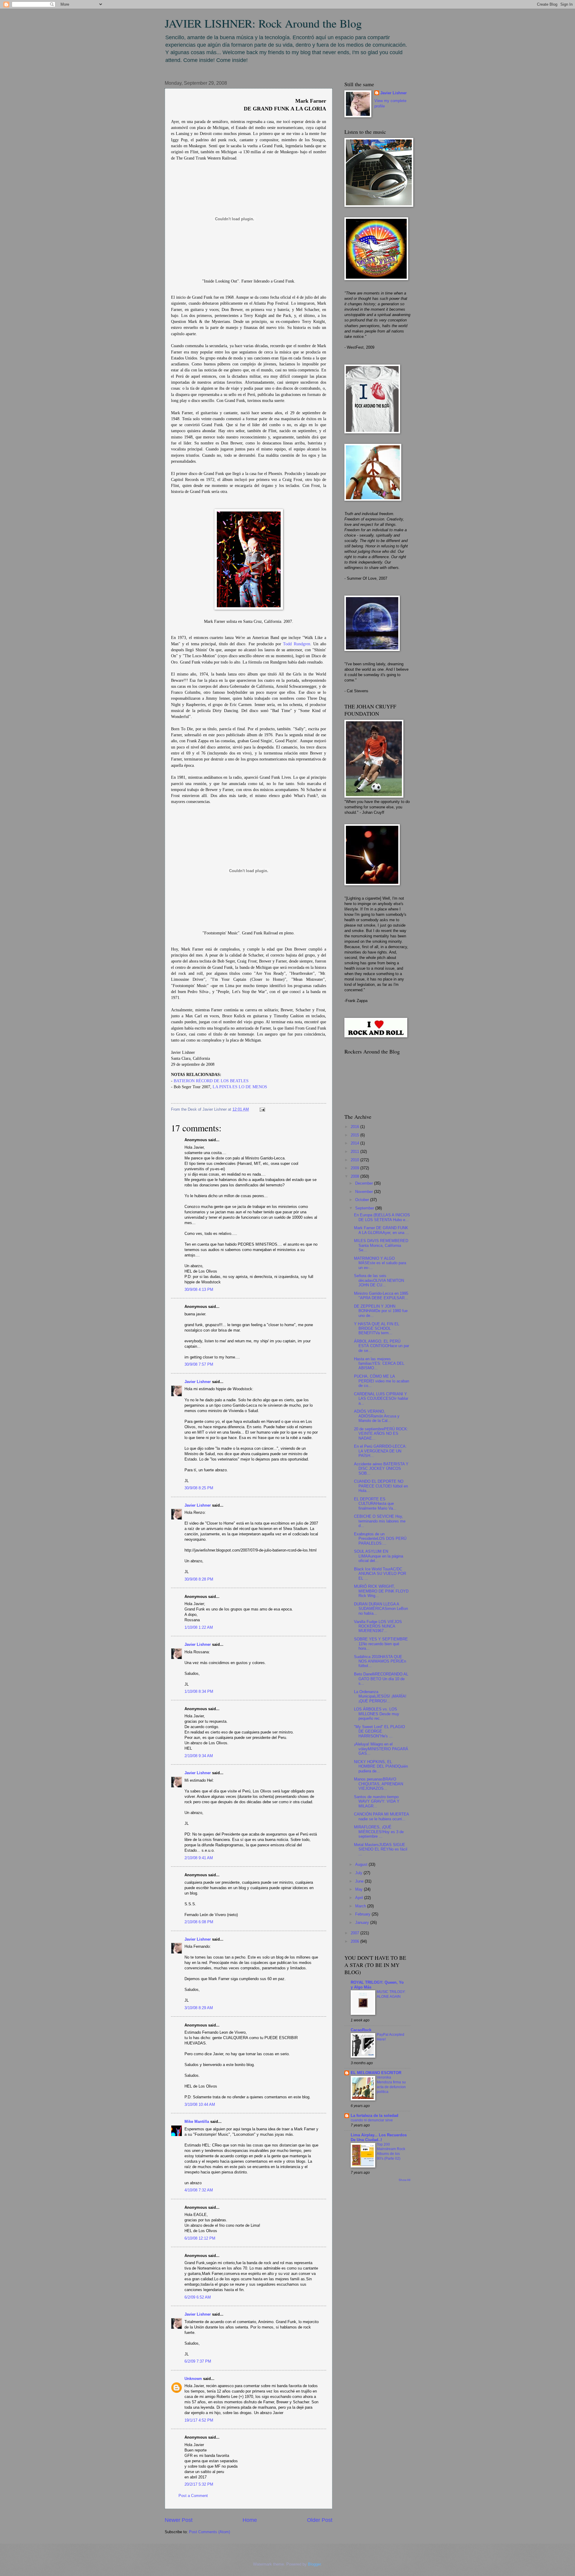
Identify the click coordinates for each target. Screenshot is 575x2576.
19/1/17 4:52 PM (199, 2420)
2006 (355, 1941)
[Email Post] (261, 1109)
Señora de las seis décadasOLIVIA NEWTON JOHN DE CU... (379, 1280)
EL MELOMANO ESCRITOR (376, 2073)
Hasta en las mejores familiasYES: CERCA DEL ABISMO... (379, 1364)
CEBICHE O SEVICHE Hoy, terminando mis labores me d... (380, 1521)
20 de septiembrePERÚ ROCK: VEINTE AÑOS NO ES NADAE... (381, 1434)
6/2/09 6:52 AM (198, 2297)
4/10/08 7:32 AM (199, 2190)
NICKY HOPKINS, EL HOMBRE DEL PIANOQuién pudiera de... (381, 1766)
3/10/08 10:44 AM (200, 2104)
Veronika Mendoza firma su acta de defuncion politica (391, 2085)
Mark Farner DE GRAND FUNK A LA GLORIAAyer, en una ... (382, 1230)
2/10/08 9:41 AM (199, 1858)
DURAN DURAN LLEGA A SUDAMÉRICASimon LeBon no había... (381, 1609)
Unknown (193, 2379)
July (359, 1873)
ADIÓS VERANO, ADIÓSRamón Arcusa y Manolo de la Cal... (377, 1416)
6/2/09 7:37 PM (198, 2361)
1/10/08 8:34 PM (199, 1691)
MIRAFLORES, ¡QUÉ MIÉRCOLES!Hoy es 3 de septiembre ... (379, 1832)
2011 (355, 1152)
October (363, 1200)
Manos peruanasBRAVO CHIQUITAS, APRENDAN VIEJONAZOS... (379, 1784)
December (365, 1183)
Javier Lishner (198, 1382)
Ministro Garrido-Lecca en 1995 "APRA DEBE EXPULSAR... (381, 1296)
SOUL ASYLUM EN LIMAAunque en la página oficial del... (379, 1556)
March (361, 1906)
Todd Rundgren (296, 644)
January (363, 1922)
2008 (355, 1176)
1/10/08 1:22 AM (199, 1627)
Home (250, 2520)
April (360, 1898)
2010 (355, 1160)
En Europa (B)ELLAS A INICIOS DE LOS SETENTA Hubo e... (382, 1217)
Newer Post (179, 2520)
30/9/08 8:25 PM (199, 1488)
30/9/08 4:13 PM (199, 1289)
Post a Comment (193, 2496)
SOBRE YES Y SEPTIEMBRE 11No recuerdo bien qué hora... (381, 1644)
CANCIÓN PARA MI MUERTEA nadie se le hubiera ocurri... (381, 1816)
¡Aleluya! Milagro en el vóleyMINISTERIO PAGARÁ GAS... (381, 1749)
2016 (355, 1127)
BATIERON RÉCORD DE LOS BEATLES (211, 1081)
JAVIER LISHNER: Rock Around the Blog (263, 23)
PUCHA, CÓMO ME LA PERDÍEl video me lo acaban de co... (382, 1381)
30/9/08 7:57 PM (199, 1364)
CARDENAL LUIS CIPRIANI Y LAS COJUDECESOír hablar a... (381, 1399)
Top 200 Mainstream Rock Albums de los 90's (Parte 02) (391, 2152)
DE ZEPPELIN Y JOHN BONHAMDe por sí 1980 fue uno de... (381, 1311)
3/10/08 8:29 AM (199, 2008)
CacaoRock (361, 2030)
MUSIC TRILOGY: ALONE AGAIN (391, 1994)
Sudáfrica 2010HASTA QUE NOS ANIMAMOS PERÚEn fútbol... (380, 1661)
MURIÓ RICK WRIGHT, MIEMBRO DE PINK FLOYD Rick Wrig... (381, 1591)
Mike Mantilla (197, 2122)
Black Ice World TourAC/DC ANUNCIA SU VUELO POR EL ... (380, 1574)
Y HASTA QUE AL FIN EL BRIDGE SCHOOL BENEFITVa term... (377, 1329)
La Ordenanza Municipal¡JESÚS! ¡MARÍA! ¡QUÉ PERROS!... (380, 1696)
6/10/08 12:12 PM (200, 2238)
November (365, 1192)
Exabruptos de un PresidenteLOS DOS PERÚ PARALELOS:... (380, 1539)
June (360, 1881)
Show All (404, 2180)
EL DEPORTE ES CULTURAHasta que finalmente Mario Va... (375, 1504)
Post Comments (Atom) (209, 2532)
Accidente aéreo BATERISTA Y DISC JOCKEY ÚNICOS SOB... (381, 1469)
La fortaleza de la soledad (374, 2116)
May (360, 1889)
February (363, 1914)
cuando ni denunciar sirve (372, 2120)
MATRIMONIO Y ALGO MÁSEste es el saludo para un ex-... (380, 1263)
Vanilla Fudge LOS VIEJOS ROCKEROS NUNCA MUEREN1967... (378, 1626)
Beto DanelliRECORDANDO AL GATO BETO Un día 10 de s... (381, 1679)
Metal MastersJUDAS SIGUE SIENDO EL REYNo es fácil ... (381, 1849)
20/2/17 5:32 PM (199, 2484)
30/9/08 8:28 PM (199, 1579)
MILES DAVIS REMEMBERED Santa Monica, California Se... (381, 1245)
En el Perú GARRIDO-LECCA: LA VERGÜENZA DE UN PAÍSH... (380, 1451)
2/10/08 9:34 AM (199, 1756)
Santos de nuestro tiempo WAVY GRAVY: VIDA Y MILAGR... (377, 1801)
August (362, 1864)
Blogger (314, 2564)
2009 (355, 1168)
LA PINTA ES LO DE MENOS (240, 1087)
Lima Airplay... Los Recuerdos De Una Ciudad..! (379, 2137)
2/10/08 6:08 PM (199, 1922)
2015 (355, 1135)
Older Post (320, 2520)
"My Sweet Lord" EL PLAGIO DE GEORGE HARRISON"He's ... (379, 1731)
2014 (355, 1143)
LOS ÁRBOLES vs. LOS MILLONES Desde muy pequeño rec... (377, 1714)
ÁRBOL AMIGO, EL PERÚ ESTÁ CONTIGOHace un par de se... (382, 1346)
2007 (355, 1933)
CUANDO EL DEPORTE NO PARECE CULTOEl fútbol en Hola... (381, 1486)
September (365, 1208)
